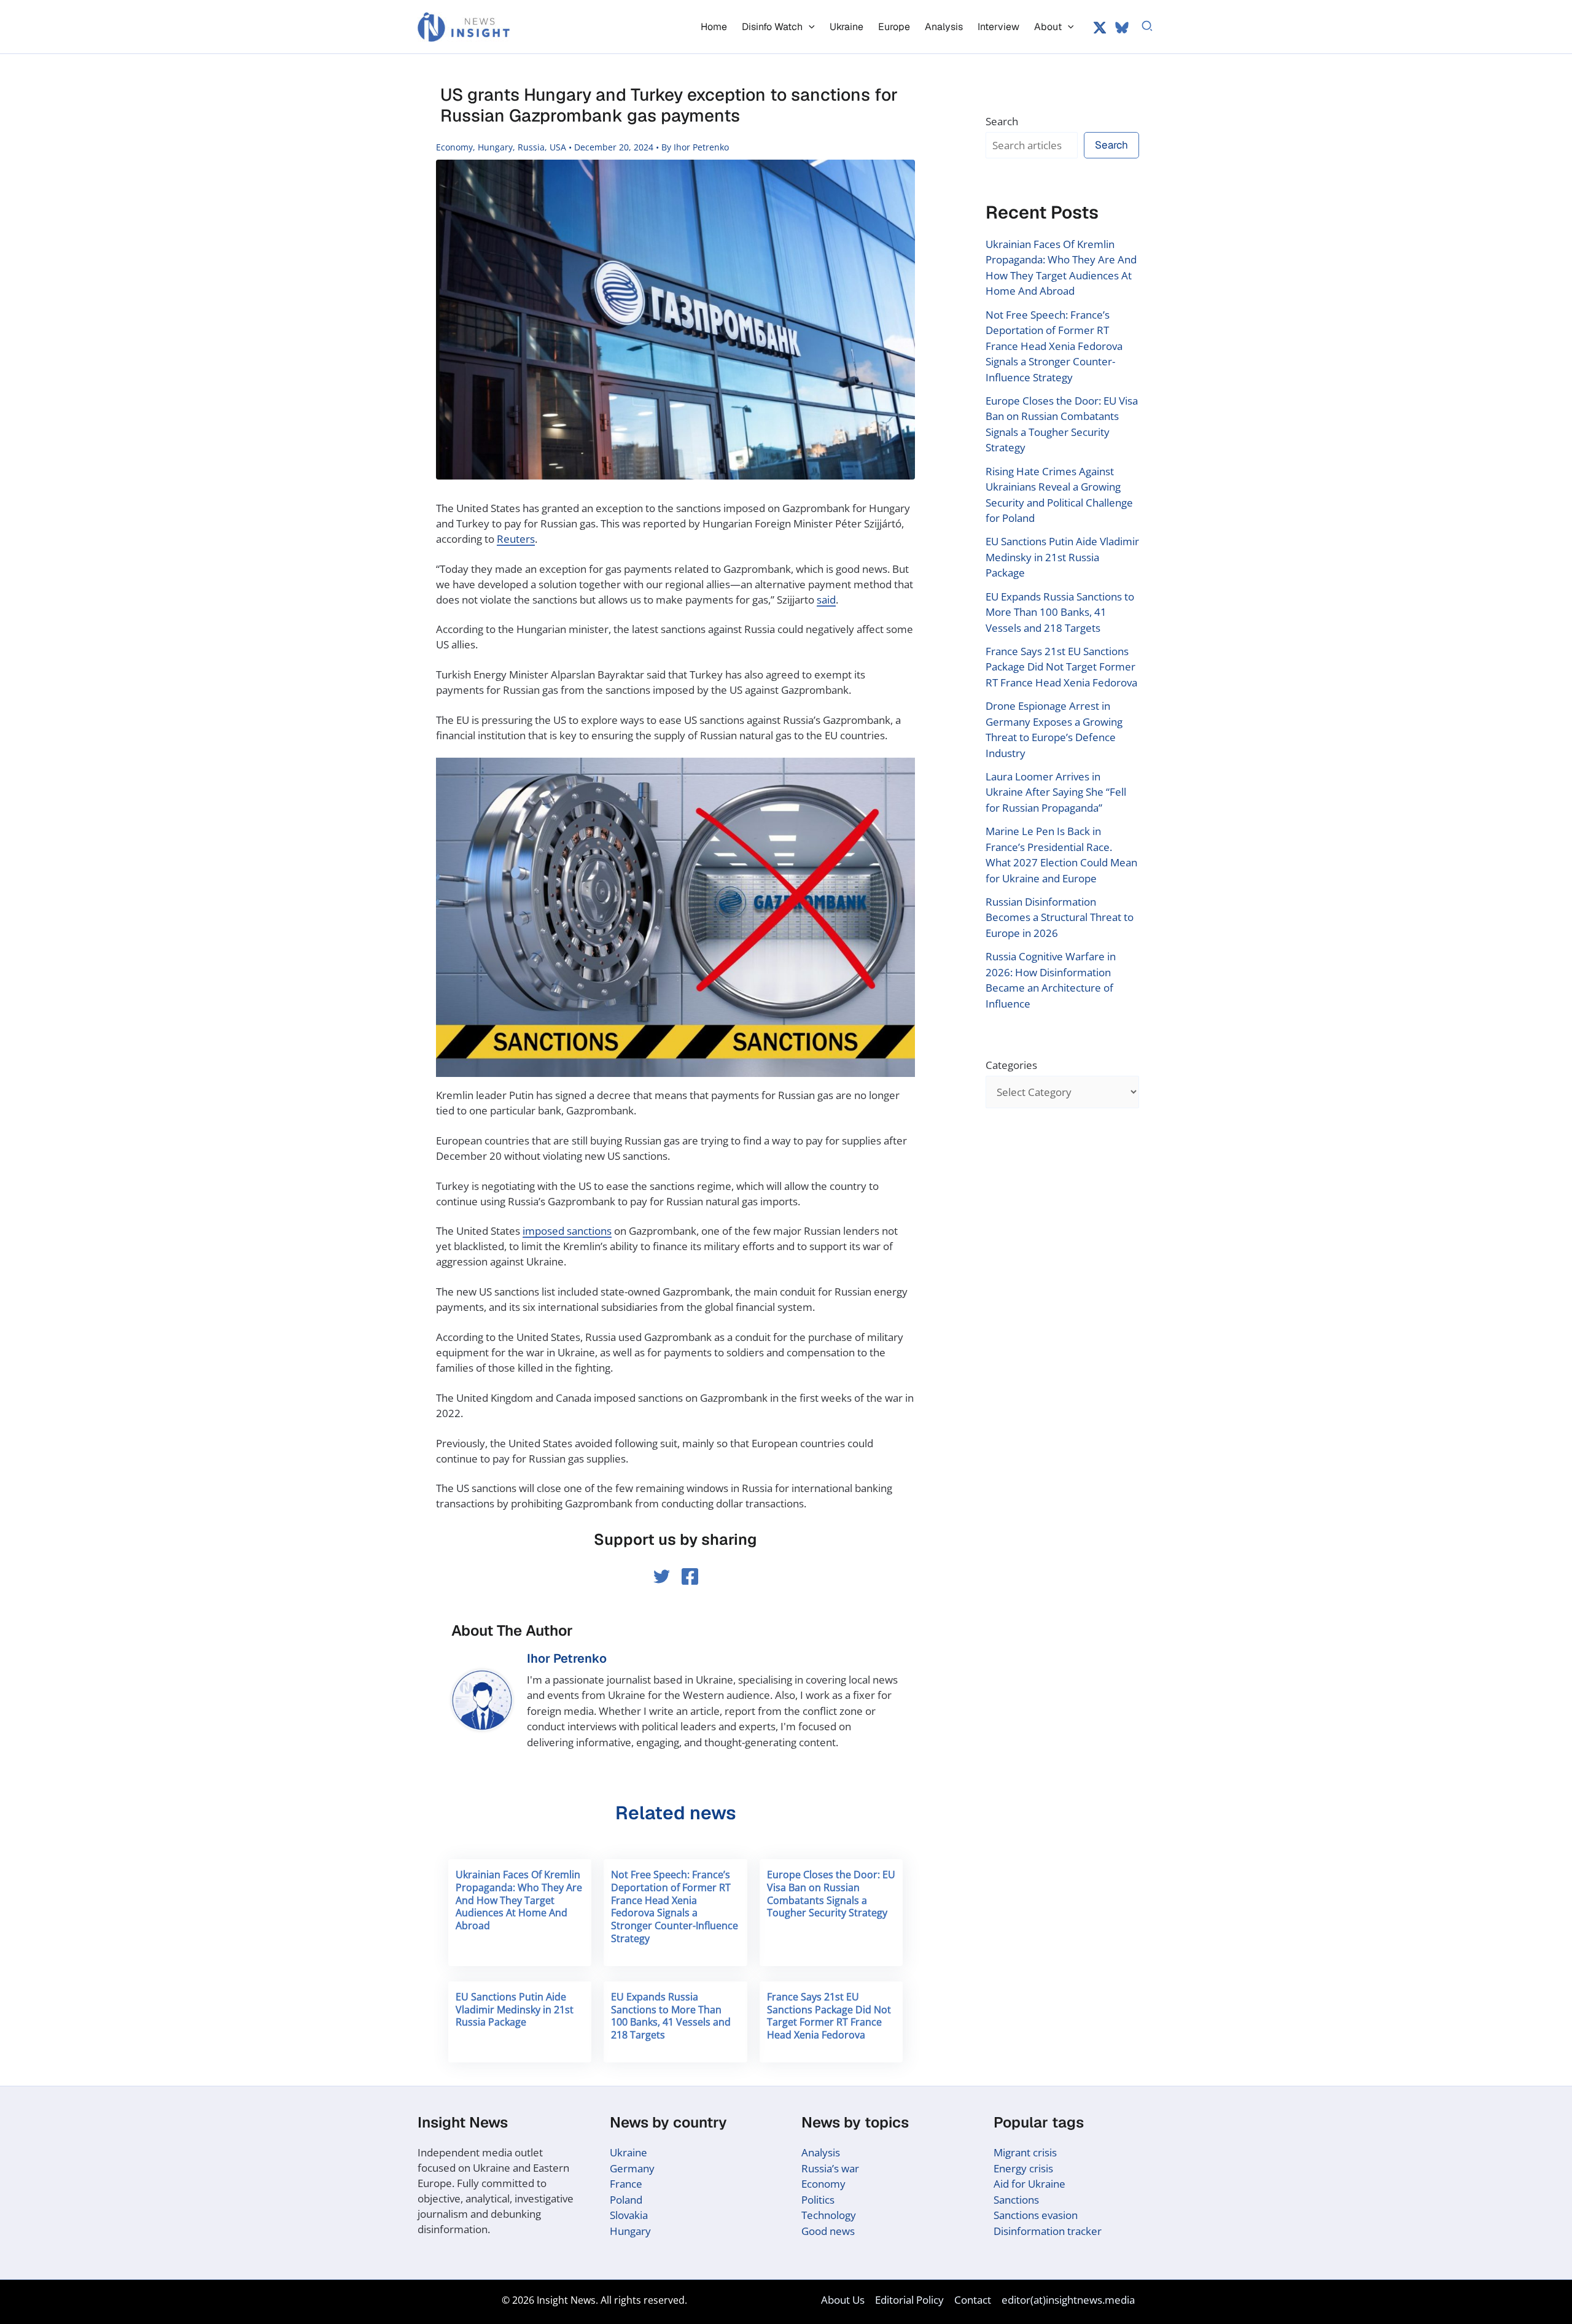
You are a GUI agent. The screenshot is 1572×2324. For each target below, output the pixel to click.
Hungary (495, 147)
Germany (632, 2168)
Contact (973, 2300)
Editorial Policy (909, 2300)
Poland (626, 2200)
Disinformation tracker (1048, 2231)
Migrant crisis (1025, 2152)
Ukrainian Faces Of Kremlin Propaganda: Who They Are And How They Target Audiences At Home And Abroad (519, 1900)
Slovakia (629, 2215)
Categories (1011, 1065)
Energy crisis (1023, 2168)
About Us (843, 2300)
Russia (531, 147)
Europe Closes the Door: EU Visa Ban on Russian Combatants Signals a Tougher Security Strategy (831, 1894)
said (826, 600)
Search (1002, 121)
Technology (829, 2215)
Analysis (821, 2152)
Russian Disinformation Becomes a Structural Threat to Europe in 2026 (1060, 917)
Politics (818, 2200)
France (626, 2184)
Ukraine (628, 2152)
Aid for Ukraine (1029, 2184)
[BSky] (1122, 28)
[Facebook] (690, 1576)
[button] (809, 27)
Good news (828, 2231)
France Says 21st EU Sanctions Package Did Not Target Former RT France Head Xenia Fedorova (829, 2016)
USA (558, 147)
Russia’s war (830, 2168)
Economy (454, 147)
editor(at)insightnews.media (1068, 2300)
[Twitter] (1100, 28)
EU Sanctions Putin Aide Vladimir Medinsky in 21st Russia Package (515, 2010)
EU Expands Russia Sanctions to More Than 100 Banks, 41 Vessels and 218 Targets (671, 2016)
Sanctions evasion (1036, 2215)
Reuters (516, 539)
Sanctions (1016, 2200)
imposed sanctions (567, 1231)
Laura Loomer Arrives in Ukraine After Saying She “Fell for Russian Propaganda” (1056, 792)
